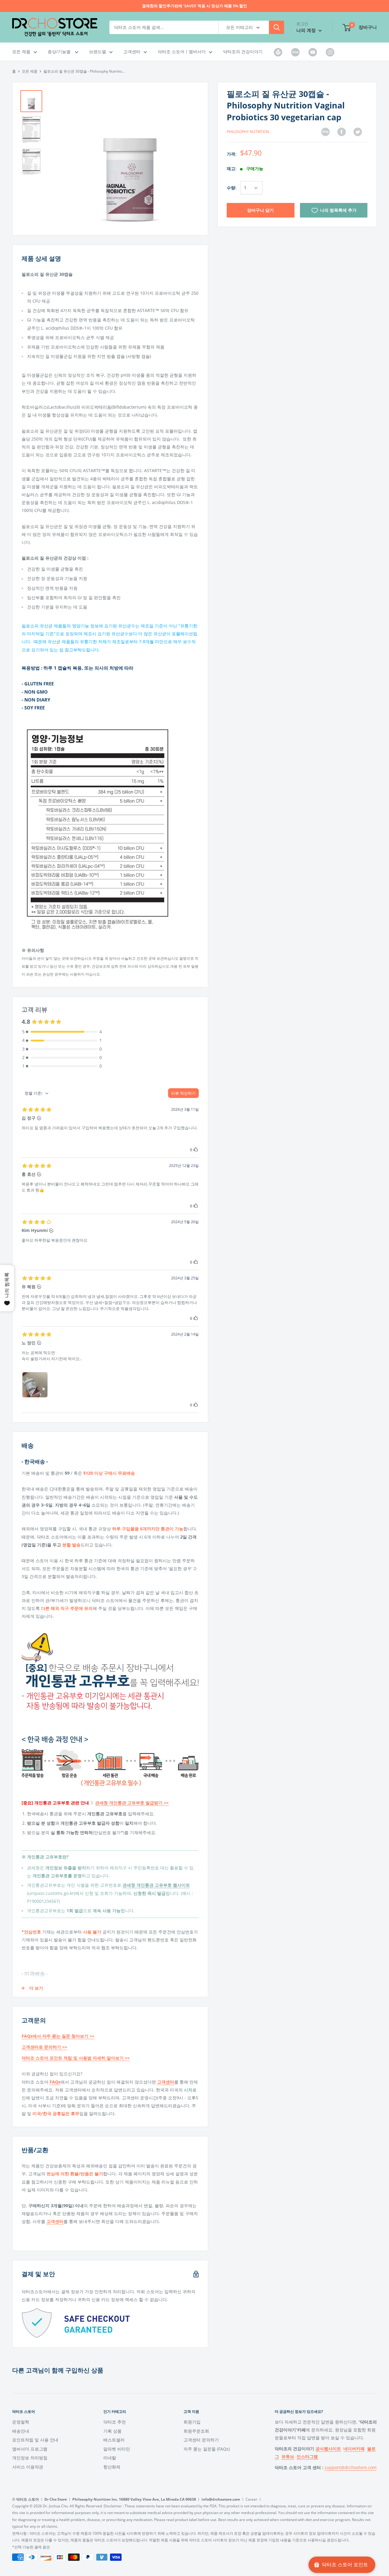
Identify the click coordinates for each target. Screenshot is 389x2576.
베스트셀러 (114, 2440)
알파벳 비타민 (117, 2449)
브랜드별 (98, 51)
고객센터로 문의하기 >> (44, 2047)
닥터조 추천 (115, 2422)
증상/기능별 (60, 51)
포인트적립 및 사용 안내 (35, 2440)
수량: (232, 188)
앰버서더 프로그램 (30, 2449)
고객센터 (132, 51)
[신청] (277, 27)
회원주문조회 (196, 2431)
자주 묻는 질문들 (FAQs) (207, 2449)
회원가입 (192, 2422)
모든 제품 (21, 51)
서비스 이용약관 (28, 2467)
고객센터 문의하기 (201, 2440)
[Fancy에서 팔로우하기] (295, 52)
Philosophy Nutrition (248, 132)
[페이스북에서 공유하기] (342, 132)
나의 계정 (307, 30)
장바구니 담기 (260, 210)
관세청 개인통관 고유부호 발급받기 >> (132, 1803)
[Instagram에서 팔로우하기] (330, 52)
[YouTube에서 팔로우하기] (313, 52)
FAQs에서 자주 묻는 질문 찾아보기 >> (58, 2036)
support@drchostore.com (351, 2467)
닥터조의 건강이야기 (243, 51)
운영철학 (21, 2422)
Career (251, 2499)
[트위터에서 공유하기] (358, 132)
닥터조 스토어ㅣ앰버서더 (182, 51)
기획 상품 (112, 2431)
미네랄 (110, 2458)
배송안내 (21, 2431)
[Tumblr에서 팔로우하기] (278, 52)
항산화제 (112, 2467)
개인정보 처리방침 (30, 2458)
